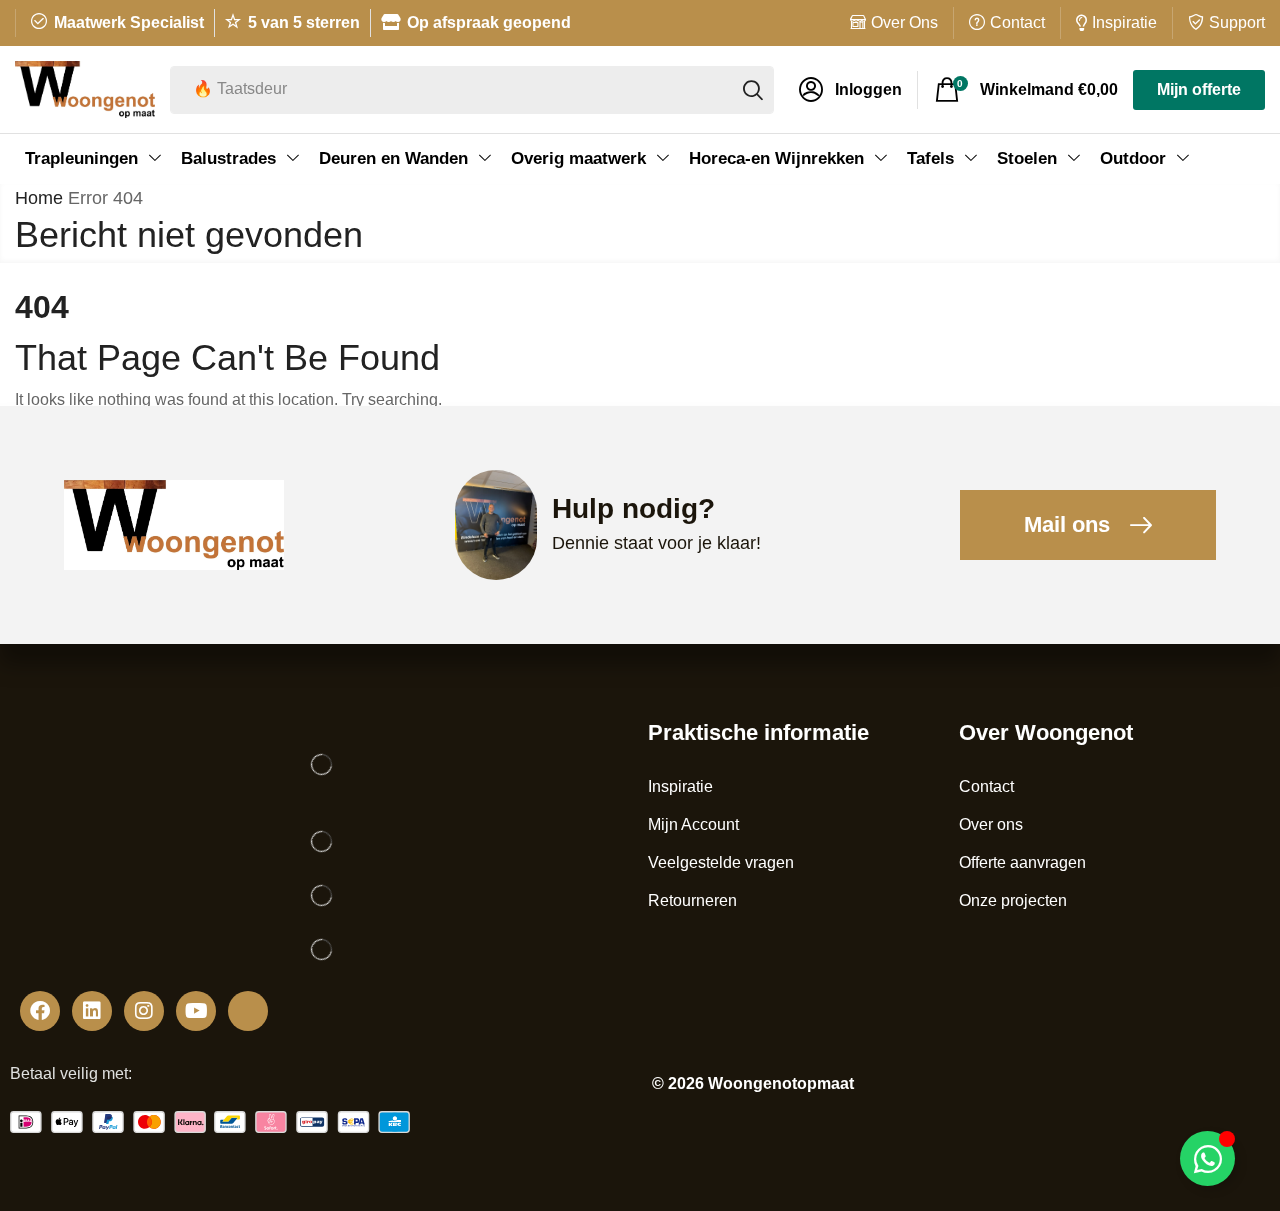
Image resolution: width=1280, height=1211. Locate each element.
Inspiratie (1124, 22)
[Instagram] (144, 1011)
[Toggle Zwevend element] (1207, 1158)
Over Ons (904, 22)
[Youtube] (196, 1011)
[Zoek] (753, 90)
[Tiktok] (248, 1011)
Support (1237, 22)
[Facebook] (40, 1011)
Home (39, 198)
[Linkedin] (92, 1011)
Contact (1017, 22)
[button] (850, 90)
